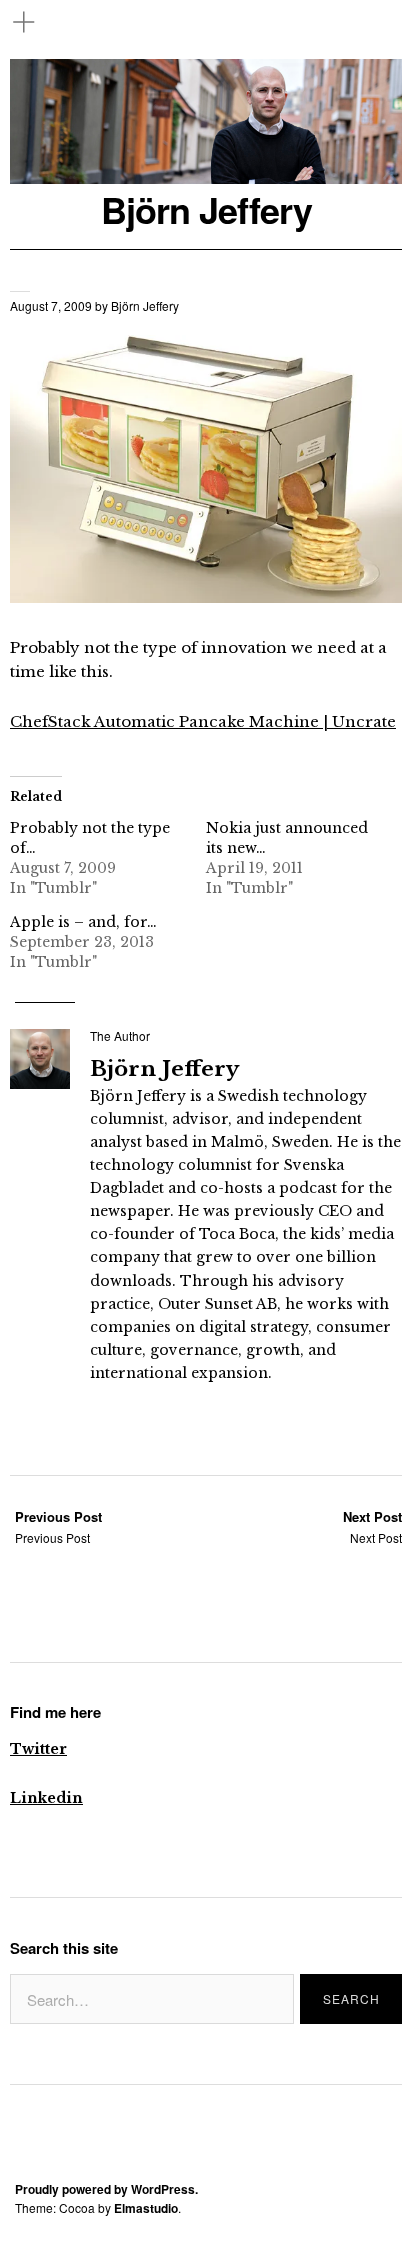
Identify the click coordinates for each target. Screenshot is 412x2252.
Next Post (372, 1526)
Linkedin (46, 1798)
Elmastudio (146, 2208)
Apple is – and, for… (83, 922)
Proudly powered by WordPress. (106, 2189)
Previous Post (58, 1526)
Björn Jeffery (206, 209)
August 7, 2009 (51, 305)
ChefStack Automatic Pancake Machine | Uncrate (203, 721)
